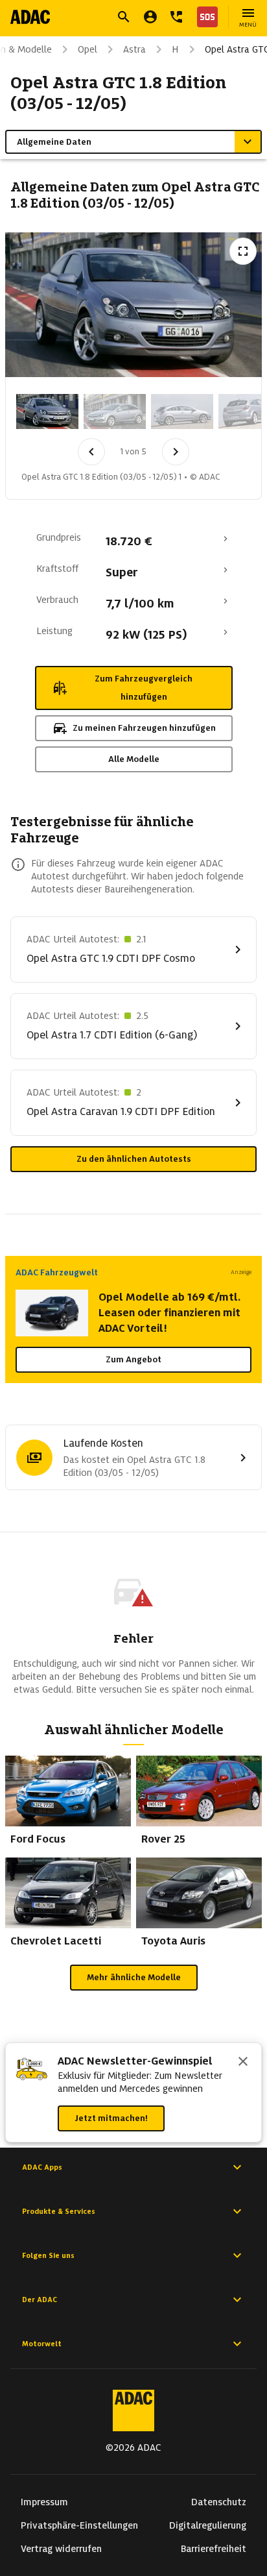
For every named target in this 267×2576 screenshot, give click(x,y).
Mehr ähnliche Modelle (134, 1977)
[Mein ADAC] (150, 17)
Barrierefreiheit (214, 2549)
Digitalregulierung (208, 2525)
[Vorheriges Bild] (91, 452)
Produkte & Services (59, 2211)
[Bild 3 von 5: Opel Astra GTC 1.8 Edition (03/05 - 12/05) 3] (182, 411)
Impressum (44, 2502)
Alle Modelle (134, 759)
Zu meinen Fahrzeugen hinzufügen (144, 728)
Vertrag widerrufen (61, 2549)
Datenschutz (219, 2502)
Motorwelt (42, 2344)
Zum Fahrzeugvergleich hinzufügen (144, 688)
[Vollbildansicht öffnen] (243, 251)
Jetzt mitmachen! (111, 2118)
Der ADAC (40, 2300)
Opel (87, 49)
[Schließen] (243, 2063)
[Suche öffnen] (124, 17)
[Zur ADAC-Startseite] (30, 17)
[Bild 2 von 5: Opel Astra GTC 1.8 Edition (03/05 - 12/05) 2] (115, 411)
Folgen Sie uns (48, 2255)
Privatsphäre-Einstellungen (79, 2525)
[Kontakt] (176, 17)
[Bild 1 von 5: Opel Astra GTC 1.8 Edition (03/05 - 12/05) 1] (47, 411)
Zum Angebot (133, 1359)
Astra (134, 49)
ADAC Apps (42, 2167)
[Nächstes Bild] (176, 452)
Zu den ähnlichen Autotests (134, 1159)
